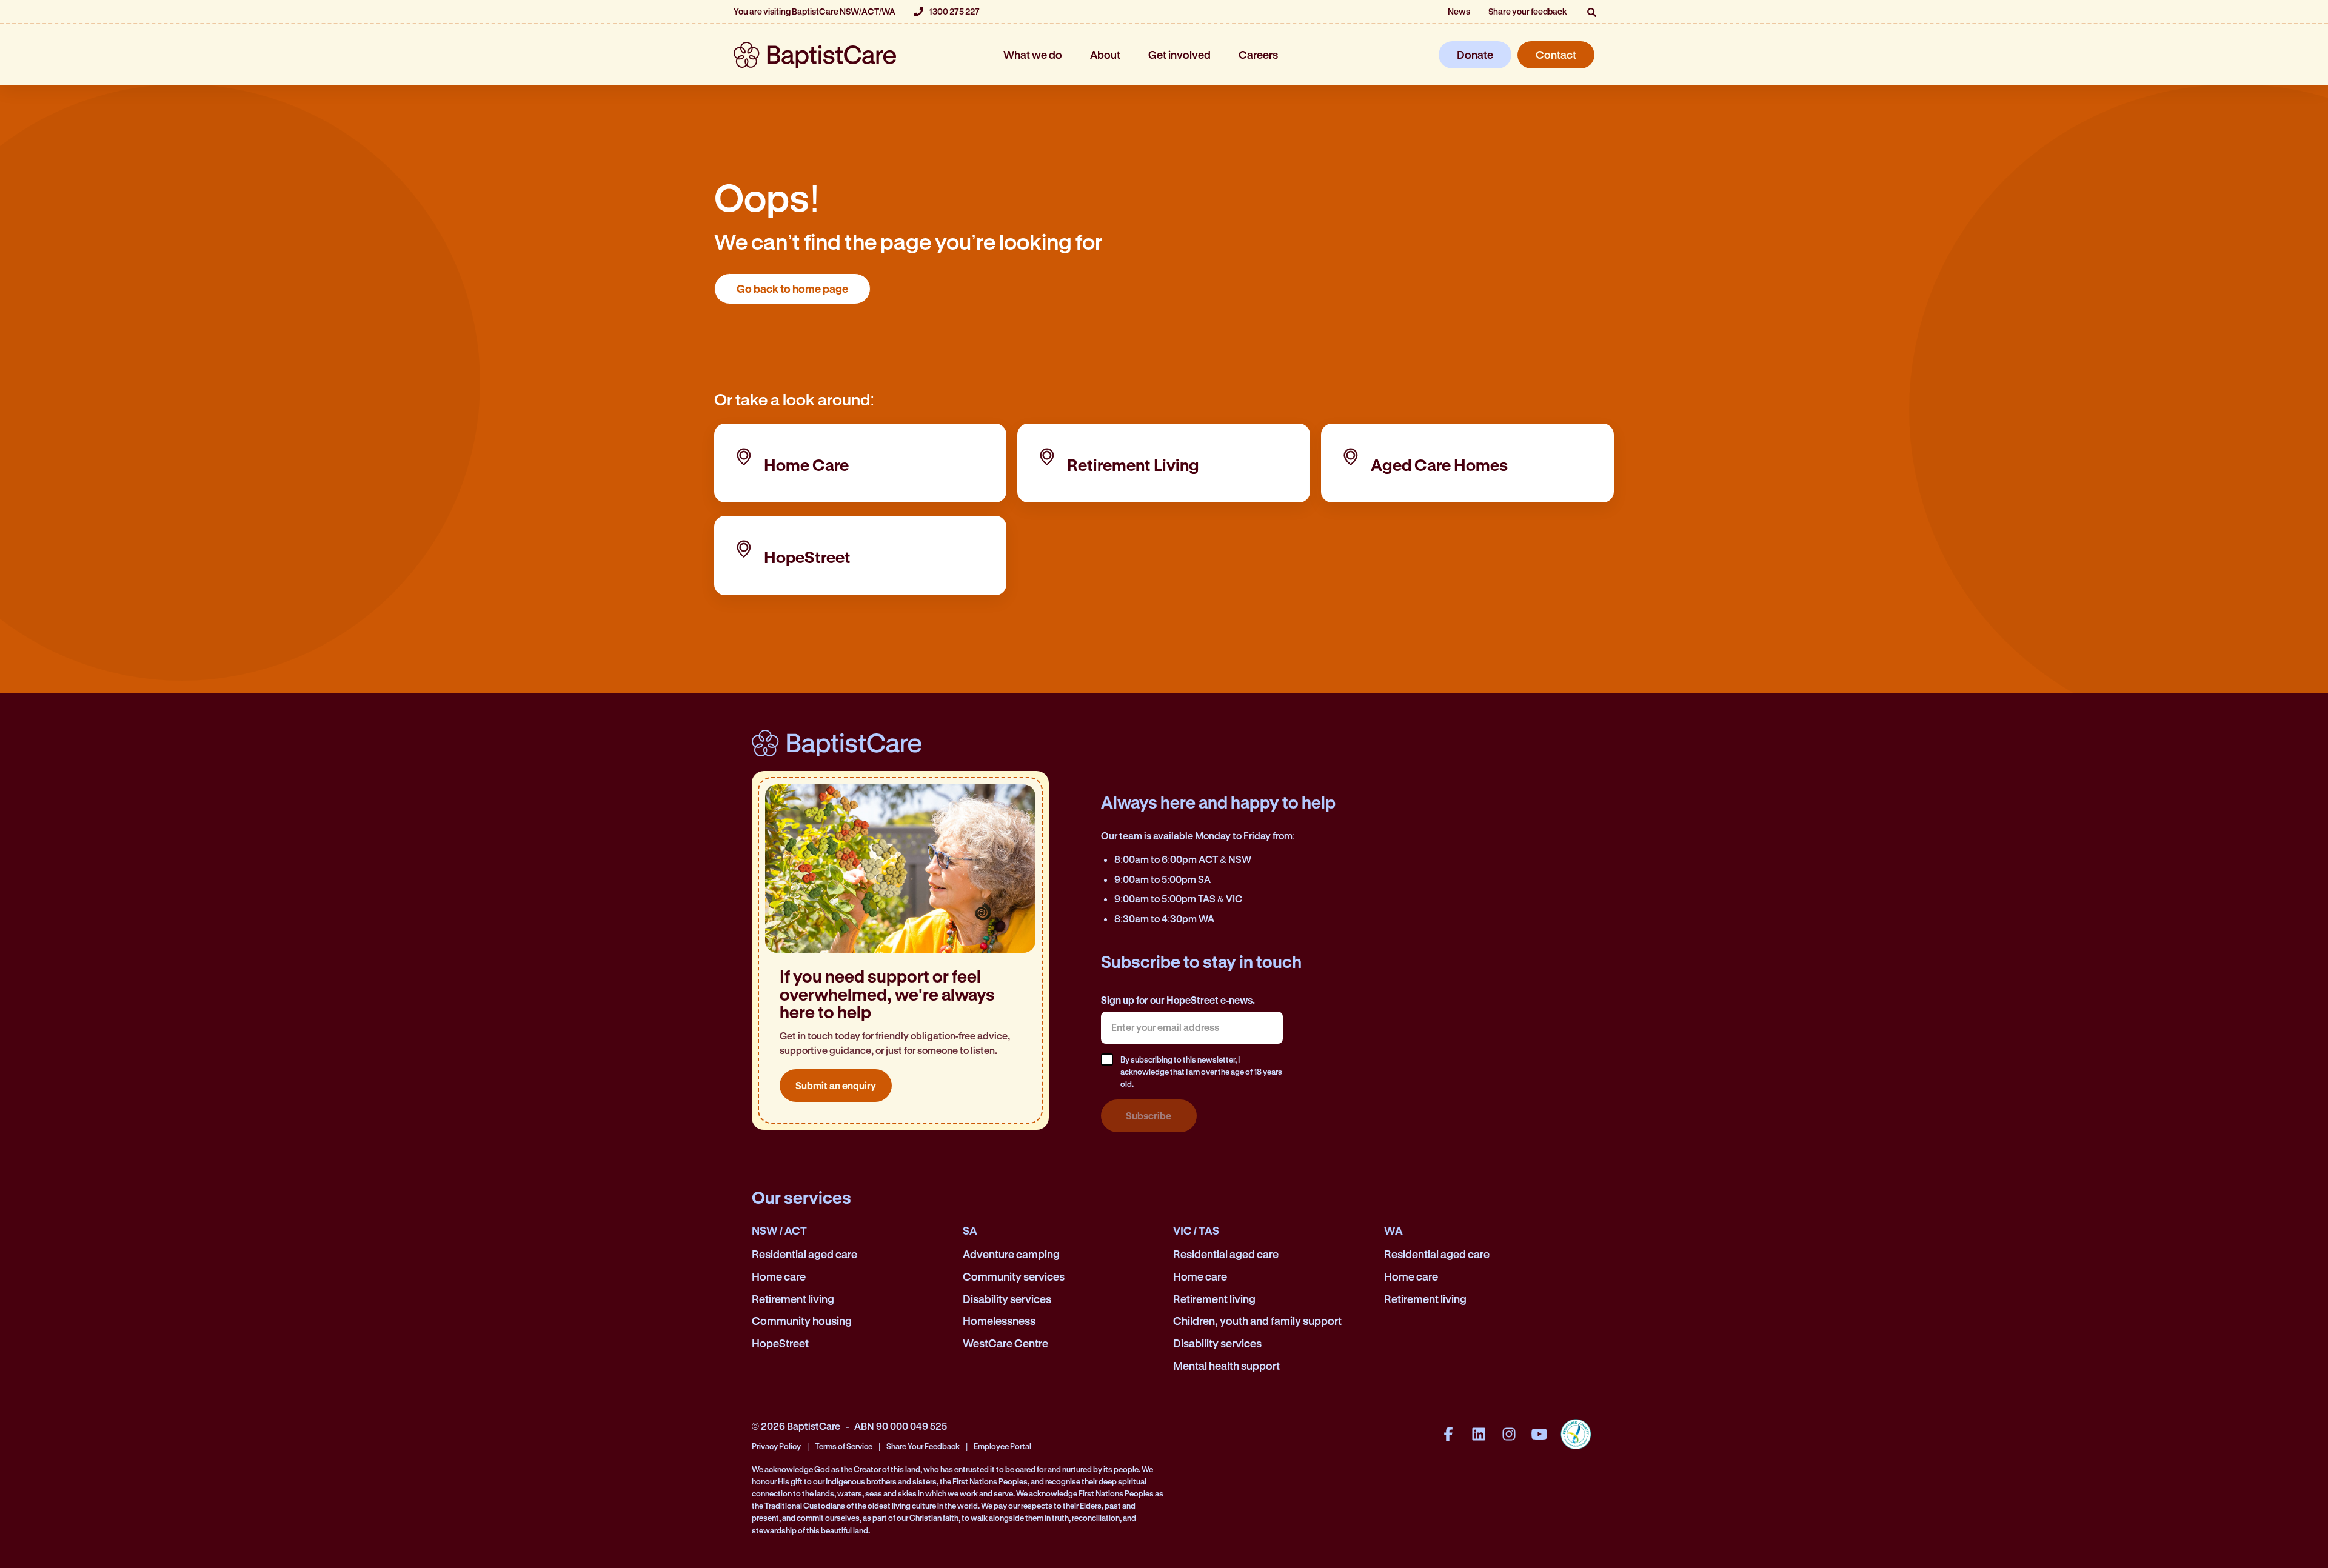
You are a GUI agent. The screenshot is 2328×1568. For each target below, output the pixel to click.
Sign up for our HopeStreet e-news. (1178, 1000)
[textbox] (1192, 1027)
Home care (779, 1276)
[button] (1591, 12)
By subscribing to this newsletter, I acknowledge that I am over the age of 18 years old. (1201, 1071)
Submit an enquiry (836, 1085)
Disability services (1007, 1299)
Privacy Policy (776, 1446)
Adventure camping (1011, 1254)
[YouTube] (1539, 1434)
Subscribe (1149, 1116)
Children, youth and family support (1257, 1321)
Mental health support (1226, 1366)
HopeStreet (780, 1343)
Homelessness (999, 1321)
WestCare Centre (1005, 1343)
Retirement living (793, 1299)
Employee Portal (1002, 1446)
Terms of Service (844, 1446)
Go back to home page (792, 289)
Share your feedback (1528, 11)
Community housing (802, 1321)
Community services (1014, 1276)
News (1459, 11)
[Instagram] (1509, 1434)
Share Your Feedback (923, 1446)
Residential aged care (804, 1254)
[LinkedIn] (1479, 1434)
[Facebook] (1448, 1434)
